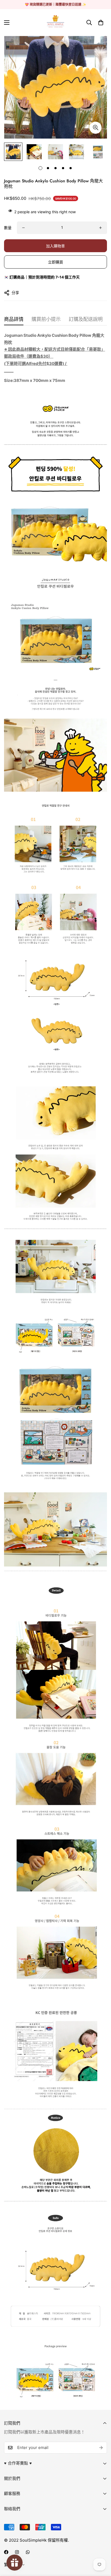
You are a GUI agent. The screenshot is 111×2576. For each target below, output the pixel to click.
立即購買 (55, 262)
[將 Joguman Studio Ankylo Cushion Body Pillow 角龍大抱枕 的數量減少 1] (23, 228)
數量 (8, 228)
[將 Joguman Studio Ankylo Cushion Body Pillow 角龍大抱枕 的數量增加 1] (100, 228)
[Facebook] (6, 2552)
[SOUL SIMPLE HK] (55, 23)
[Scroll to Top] (101, 2548)
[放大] (96, 128)
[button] (101, 23)
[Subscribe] (101, 2448)
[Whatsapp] (28, 2552)
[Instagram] (17, 2552)
